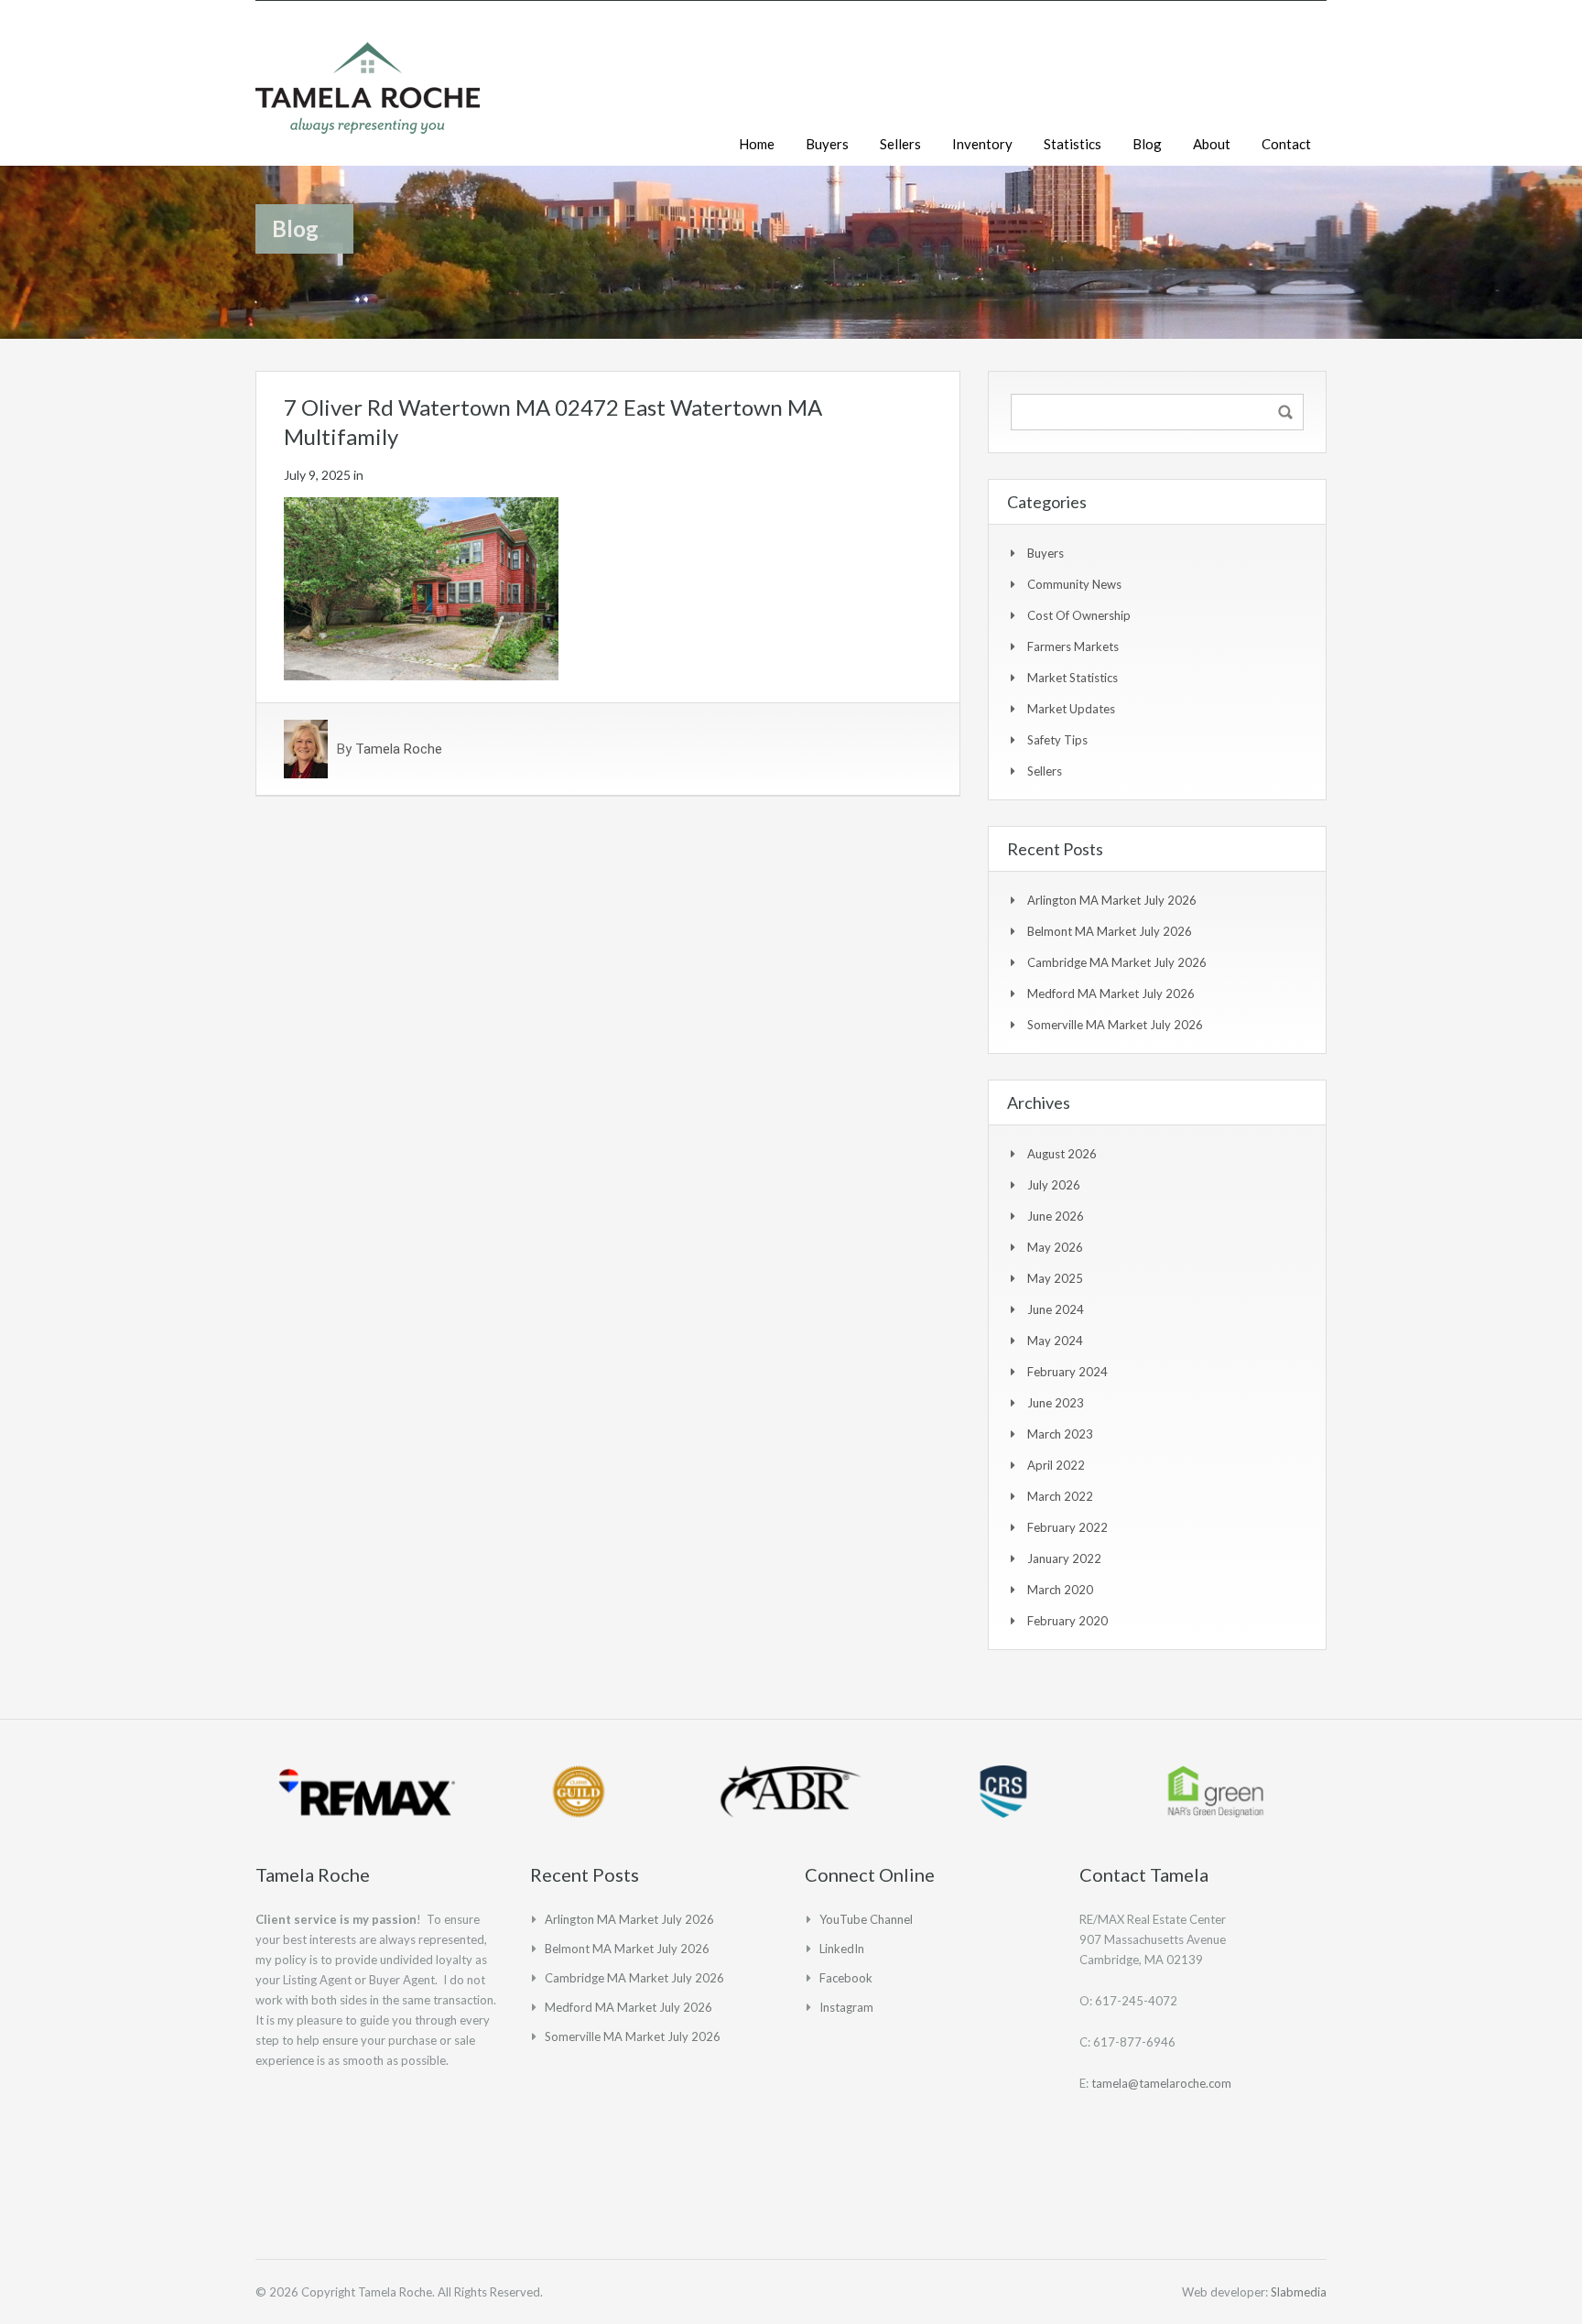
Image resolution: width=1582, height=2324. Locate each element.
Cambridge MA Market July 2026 (1117, 962)
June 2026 (1056, 1216)
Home (757, 144)
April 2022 (1056, 1465)
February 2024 (1067, 1372)
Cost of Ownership (1079, 615)
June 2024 (1056, 1309)
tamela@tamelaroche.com (1161, 2083)
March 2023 (1060, 1434)
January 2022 (1064, 1558)
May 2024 (1055, 1341)
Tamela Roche (399, 749)
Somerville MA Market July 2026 (1115, 1025)
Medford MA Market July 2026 (1111, 994)
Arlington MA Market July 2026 (1112, 900)
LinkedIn (842, 1949)
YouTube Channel (866, 1919)
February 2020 (1067, 1621)
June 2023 (1056, 1403)
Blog (1147, 144)
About (1212, 144)
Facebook (846, 1978)
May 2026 (1055, 1247)
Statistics (1073, 144)
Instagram (846, 2007)
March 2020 (1060, 1590)
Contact (1286, 144)
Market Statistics (1073, 678)
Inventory (982, 144)
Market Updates (1071, 709)
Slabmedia (1299, 2292)
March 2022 (1060, 1496)
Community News (1074, 584)
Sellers (900, 144)
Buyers (827, 144)
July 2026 (1054, 1185)
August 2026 (1062, 1154)
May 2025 (1055, 1278)
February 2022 (1067, 1527)
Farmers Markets (1073, 646)
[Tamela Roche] (368, 97)
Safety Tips (1057, 740)
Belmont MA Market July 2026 (1110, 931)
